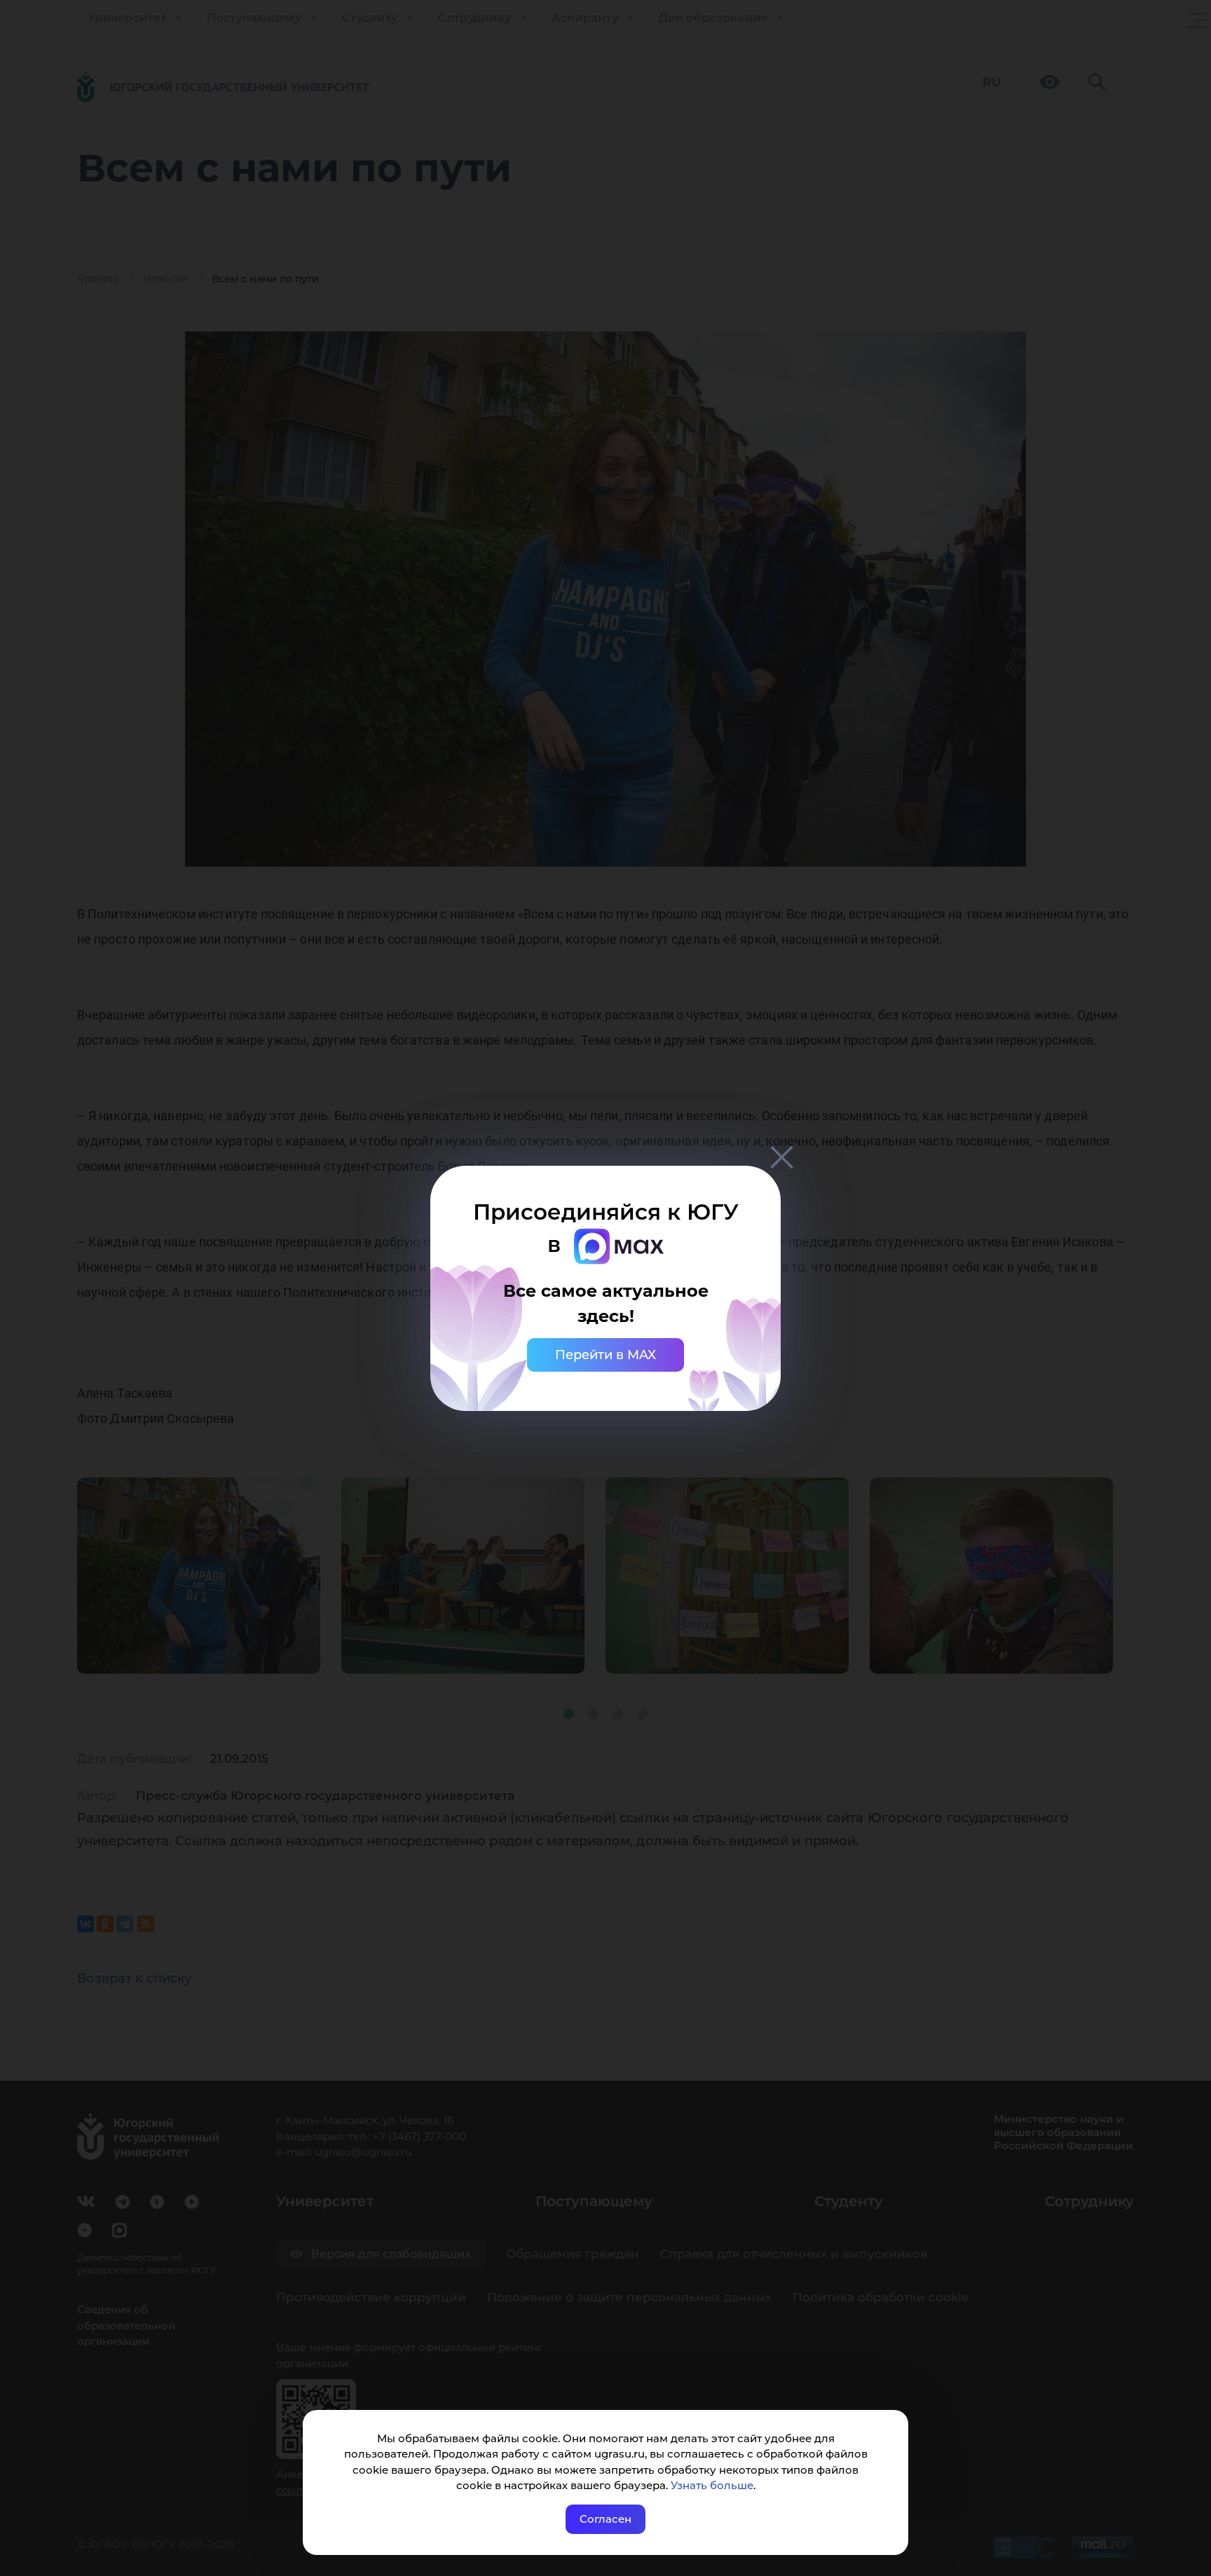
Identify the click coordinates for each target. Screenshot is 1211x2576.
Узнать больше (712, 2485)
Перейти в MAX (605, 1355)
